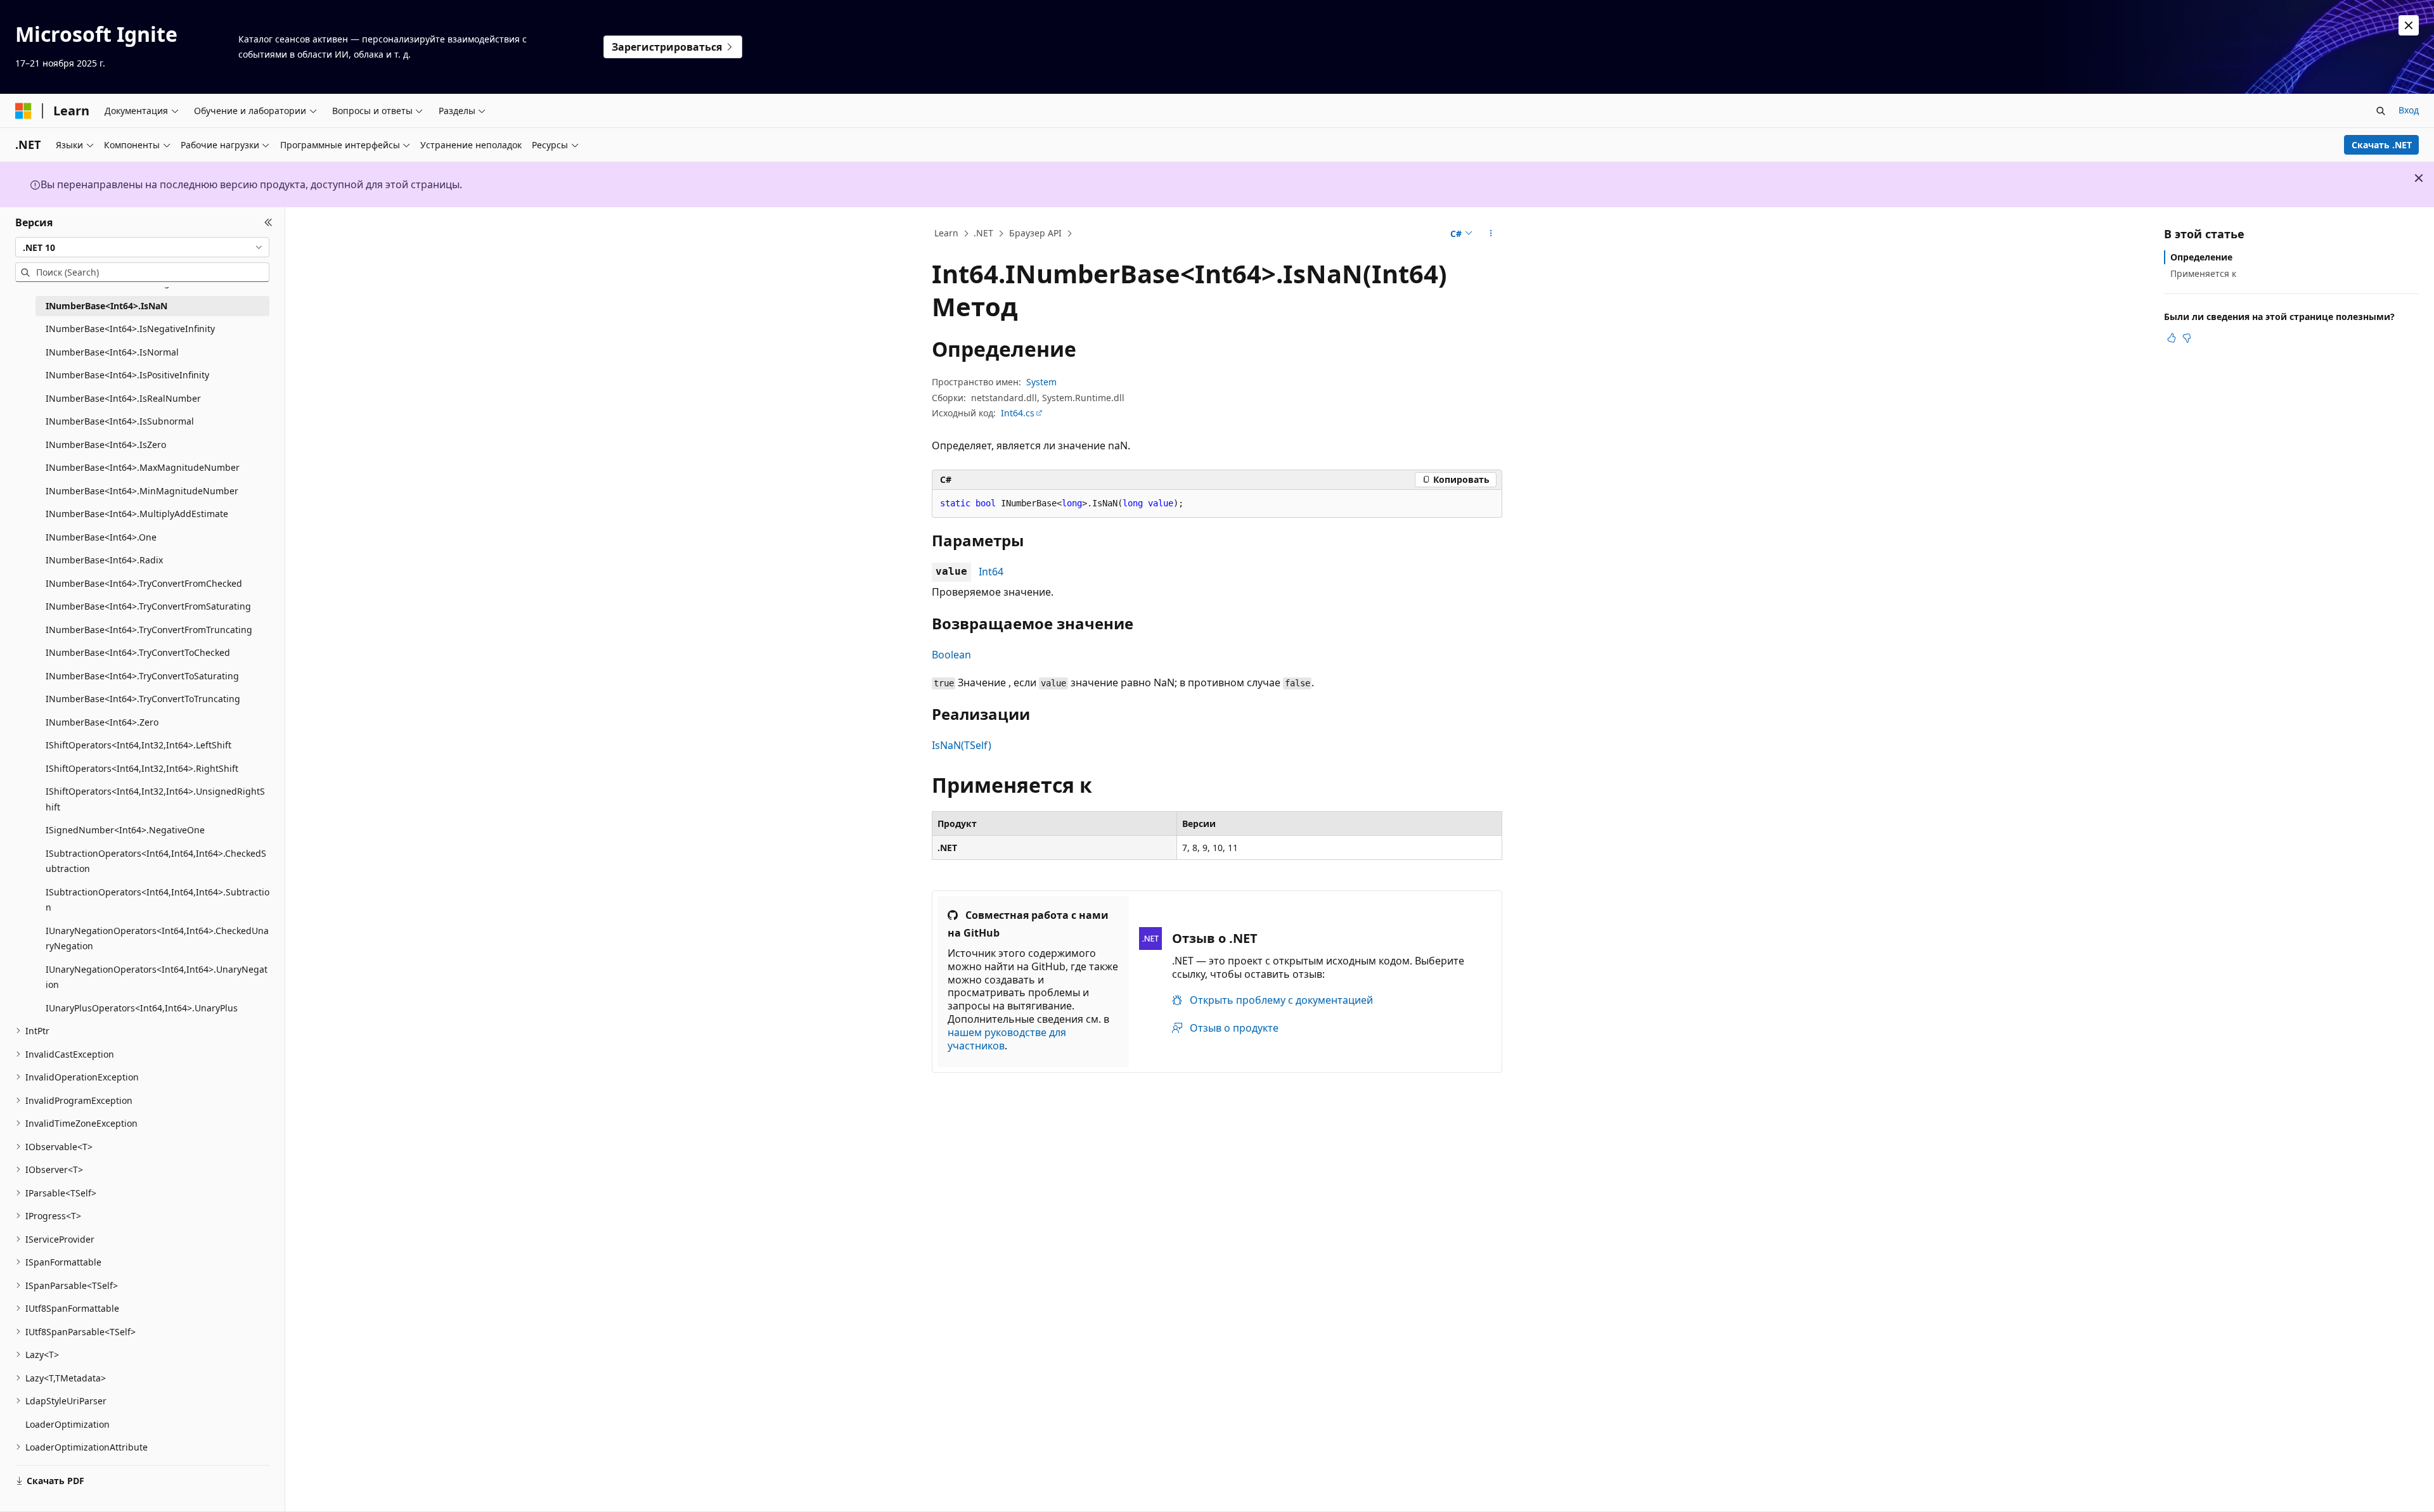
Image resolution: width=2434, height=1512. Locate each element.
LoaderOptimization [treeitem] (68, 1424)
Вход (2409, 110)
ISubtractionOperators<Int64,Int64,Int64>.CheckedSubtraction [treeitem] (156, 861)
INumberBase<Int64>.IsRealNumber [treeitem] (123, 398)
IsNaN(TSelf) (962, 745)
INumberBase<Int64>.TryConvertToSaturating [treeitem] (142, 676)
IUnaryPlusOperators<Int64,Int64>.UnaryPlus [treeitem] (142, 1008)
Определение (2201, 257)
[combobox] (142, 247)
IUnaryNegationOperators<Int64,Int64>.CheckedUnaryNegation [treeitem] (157, 939)
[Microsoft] (23, 111)
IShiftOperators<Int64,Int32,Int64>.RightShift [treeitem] (142, 768)
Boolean (951, 655)
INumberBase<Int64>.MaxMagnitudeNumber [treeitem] (143, 467)
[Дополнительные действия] (1491, 234)
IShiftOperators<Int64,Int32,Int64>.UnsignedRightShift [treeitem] (155, 799)
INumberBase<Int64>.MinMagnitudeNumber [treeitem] (142, 491)
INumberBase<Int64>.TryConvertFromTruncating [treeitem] (149, 630)
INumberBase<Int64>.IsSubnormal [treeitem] (120, 421)
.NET (983, 233)
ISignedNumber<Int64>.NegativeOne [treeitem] (125, 830)
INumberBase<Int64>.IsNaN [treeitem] (106, 306)
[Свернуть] (268, 222)
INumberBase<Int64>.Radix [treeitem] (104, 560)
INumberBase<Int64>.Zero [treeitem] (102, 722)
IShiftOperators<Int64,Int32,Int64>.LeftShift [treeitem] (138, 745)
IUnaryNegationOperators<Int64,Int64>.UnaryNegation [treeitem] (157, 977)
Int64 (991, 572)
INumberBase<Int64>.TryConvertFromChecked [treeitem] (144, 583)
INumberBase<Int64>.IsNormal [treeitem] (112, 352)
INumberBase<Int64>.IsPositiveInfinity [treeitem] (127, 375)
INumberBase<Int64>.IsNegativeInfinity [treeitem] (130, 329)
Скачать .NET (2382, 145)
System (1041, 382)
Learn (946, 233)
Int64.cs (1018, 413)
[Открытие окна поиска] (2381, 111)
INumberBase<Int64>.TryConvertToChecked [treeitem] (138, 652)
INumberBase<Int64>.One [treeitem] (101, 537)
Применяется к (2203, 273)
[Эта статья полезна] (2172, 338)
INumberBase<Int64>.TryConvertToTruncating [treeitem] (143, 699)
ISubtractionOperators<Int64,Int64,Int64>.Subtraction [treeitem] (158, 900)
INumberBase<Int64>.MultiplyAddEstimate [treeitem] (137, 514)
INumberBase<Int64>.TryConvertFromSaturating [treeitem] (148, 606)
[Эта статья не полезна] (2187, 338)
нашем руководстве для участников (1007, 1039)
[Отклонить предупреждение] (2409, 25)
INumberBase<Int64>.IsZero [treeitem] (106, 445)
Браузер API (1035, 233)
